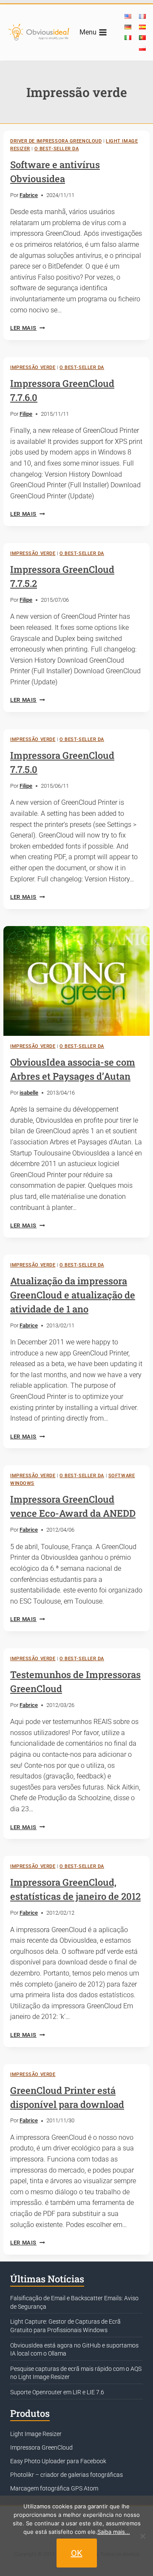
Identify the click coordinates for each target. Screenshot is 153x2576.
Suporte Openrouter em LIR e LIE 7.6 (57, 2392)
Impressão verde (33, 367)
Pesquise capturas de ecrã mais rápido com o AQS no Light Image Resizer (76, 2373)
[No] (142, 2536)
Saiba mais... (114, 2532)
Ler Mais (27, 328)
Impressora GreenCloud (41, 2447)
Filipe (26, 414)
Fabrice (29, 195)
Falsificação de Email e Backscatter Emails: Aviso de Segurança (74, 2302)
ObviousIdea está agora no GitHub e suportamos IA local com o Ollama (74, 2350)
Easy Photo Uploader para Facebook (58, 2461)
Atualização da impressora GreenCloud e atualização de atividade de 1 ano (73, 1295)
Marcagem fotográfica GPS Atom (54, 2488)
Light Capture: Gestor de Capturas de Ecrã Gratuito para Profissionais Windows (65, 2326)
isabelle (29, 1093)
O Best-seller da (57, 149)
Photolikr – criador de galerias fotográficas (67, 2475)
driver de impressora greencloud (56, 141)
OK (77, 2553)
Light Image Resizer (36, 2434)
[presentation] (76, 981)
